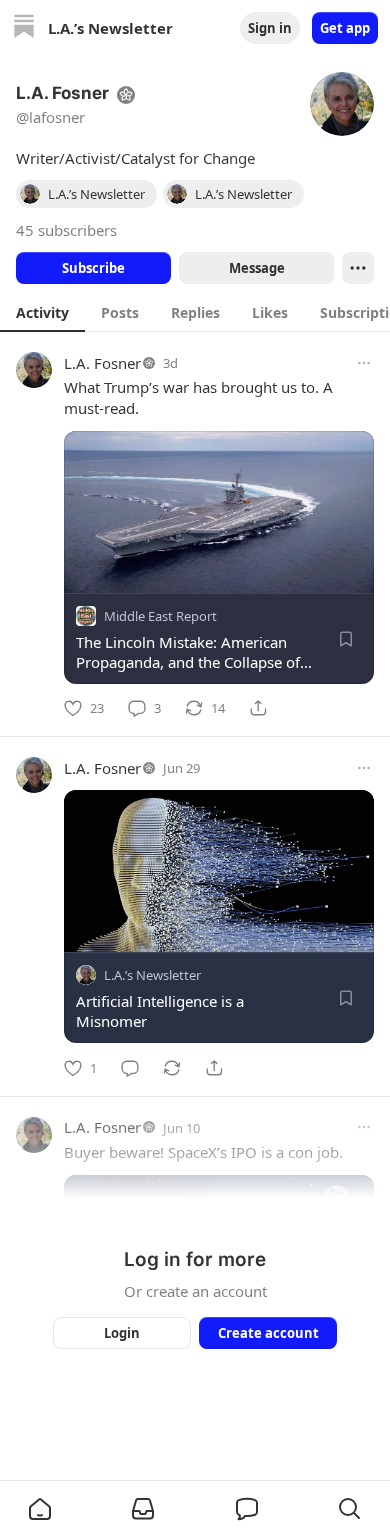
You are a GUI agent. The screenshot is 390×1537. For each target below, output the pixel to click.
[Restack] (172, 1068)
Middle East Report (160, 616)
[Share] (258, 708)
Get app (345, 28)
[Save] (346, 639)
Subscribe (93, 268)
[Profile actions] (358, 268)
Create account (268, 1333)
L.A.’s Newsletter (152, 976)
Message (257, 268)
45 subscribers (66, 230)
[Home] (24, 28)
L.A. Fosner (102, 363)
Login (122, 1333)
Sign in (270, 28)
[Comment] (130, 1068)
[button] (40, 1509)
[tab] (42, 312)
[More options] (364, 363)
